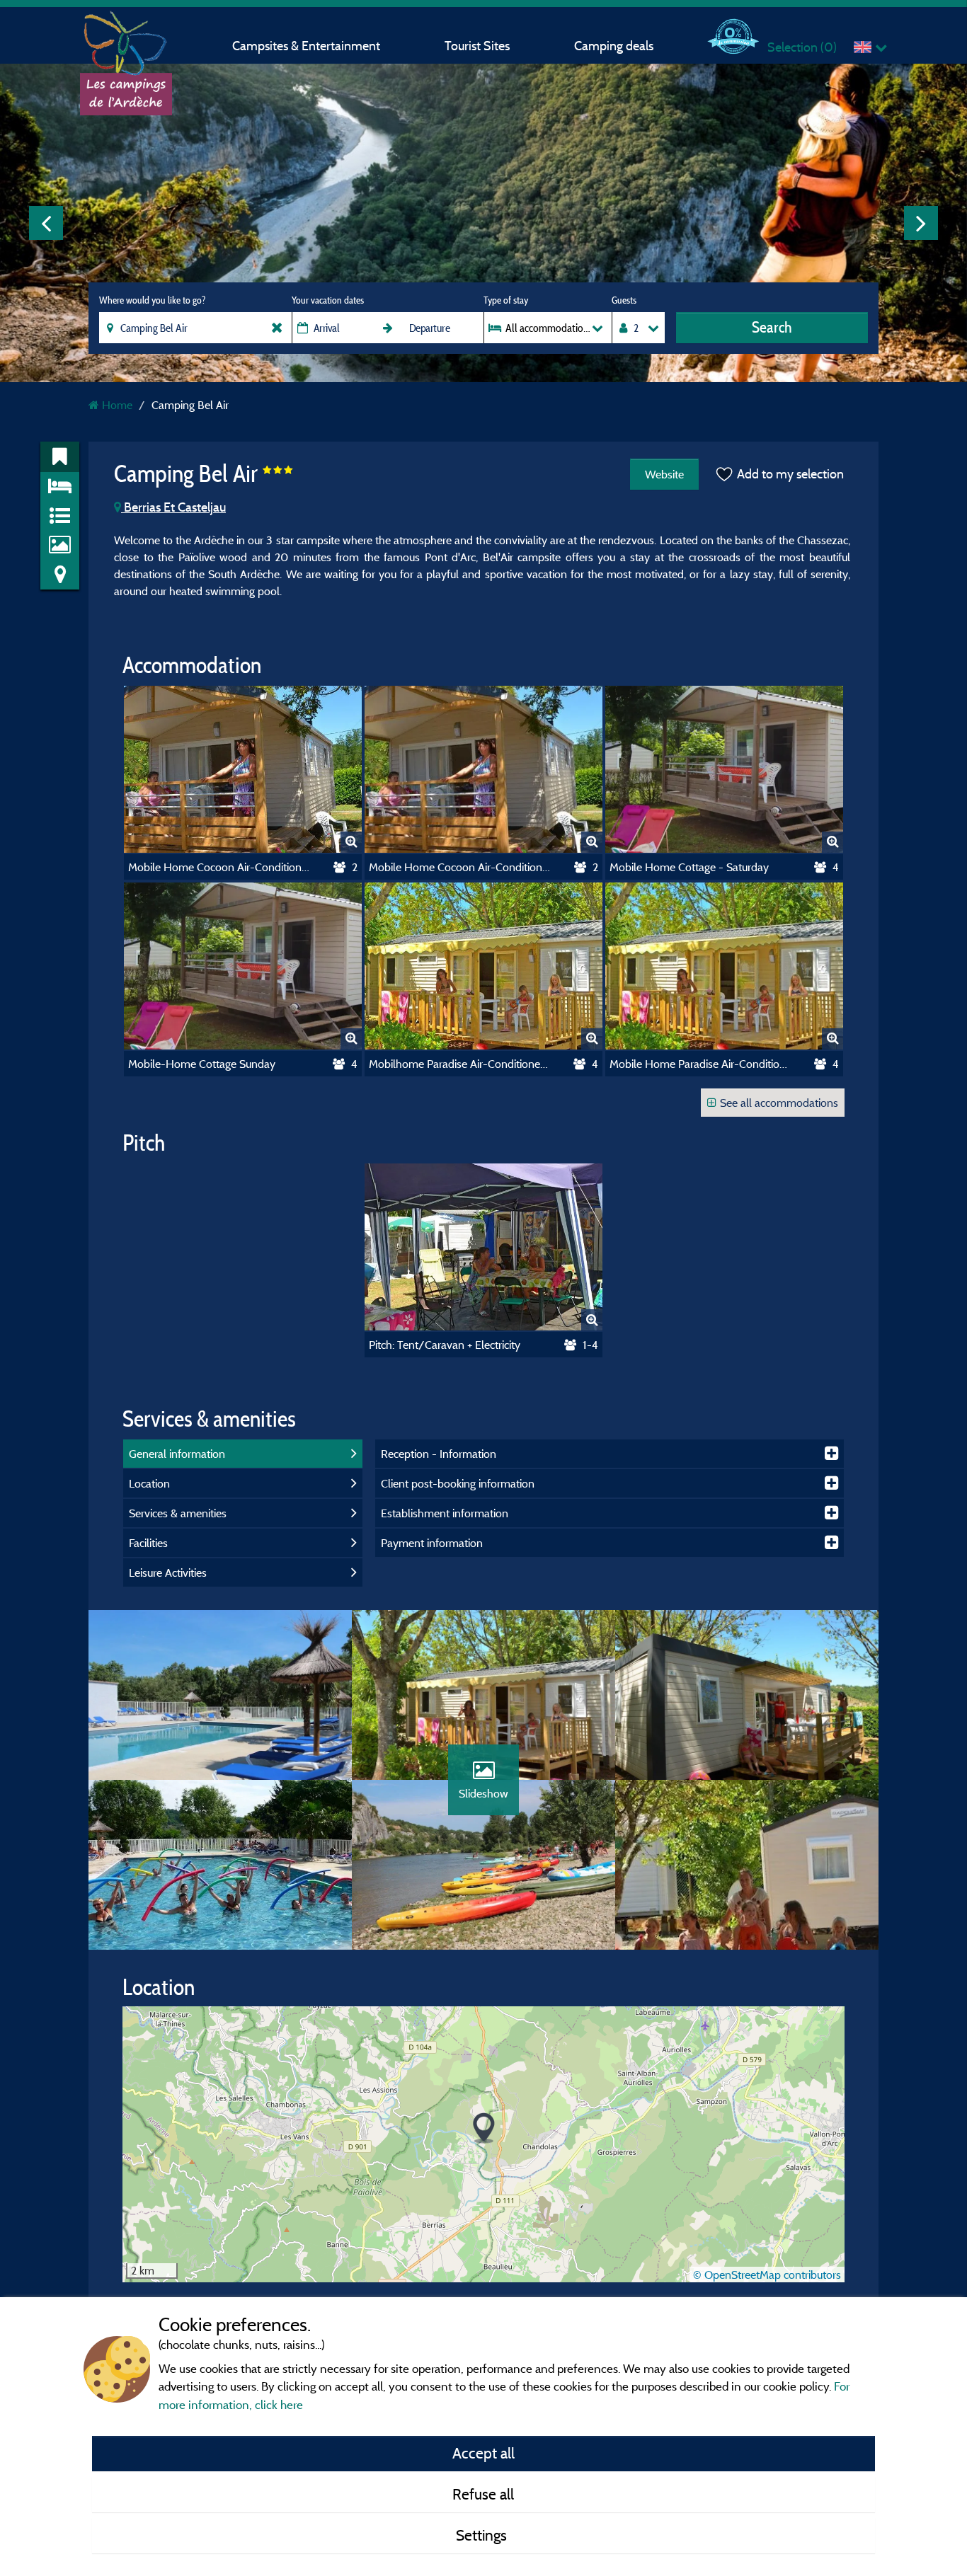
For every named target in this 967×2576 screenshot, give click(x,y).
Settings (483, 2535)
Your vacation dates (328, 300)
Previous (46, 223)
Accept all (483, 2453)
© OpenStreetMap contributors (767, 2275)
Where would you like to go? (152, 300)
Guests (624, 300)
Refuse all (483, 2494)
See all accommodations (779, 1103)
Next (921, 223)
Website (664, 474)
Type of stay (506, 300)
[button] (484, 2128)
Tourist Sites (477, 46)
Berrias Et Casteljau (173, 507)
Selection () (802, 47)
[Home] (126, 39)
